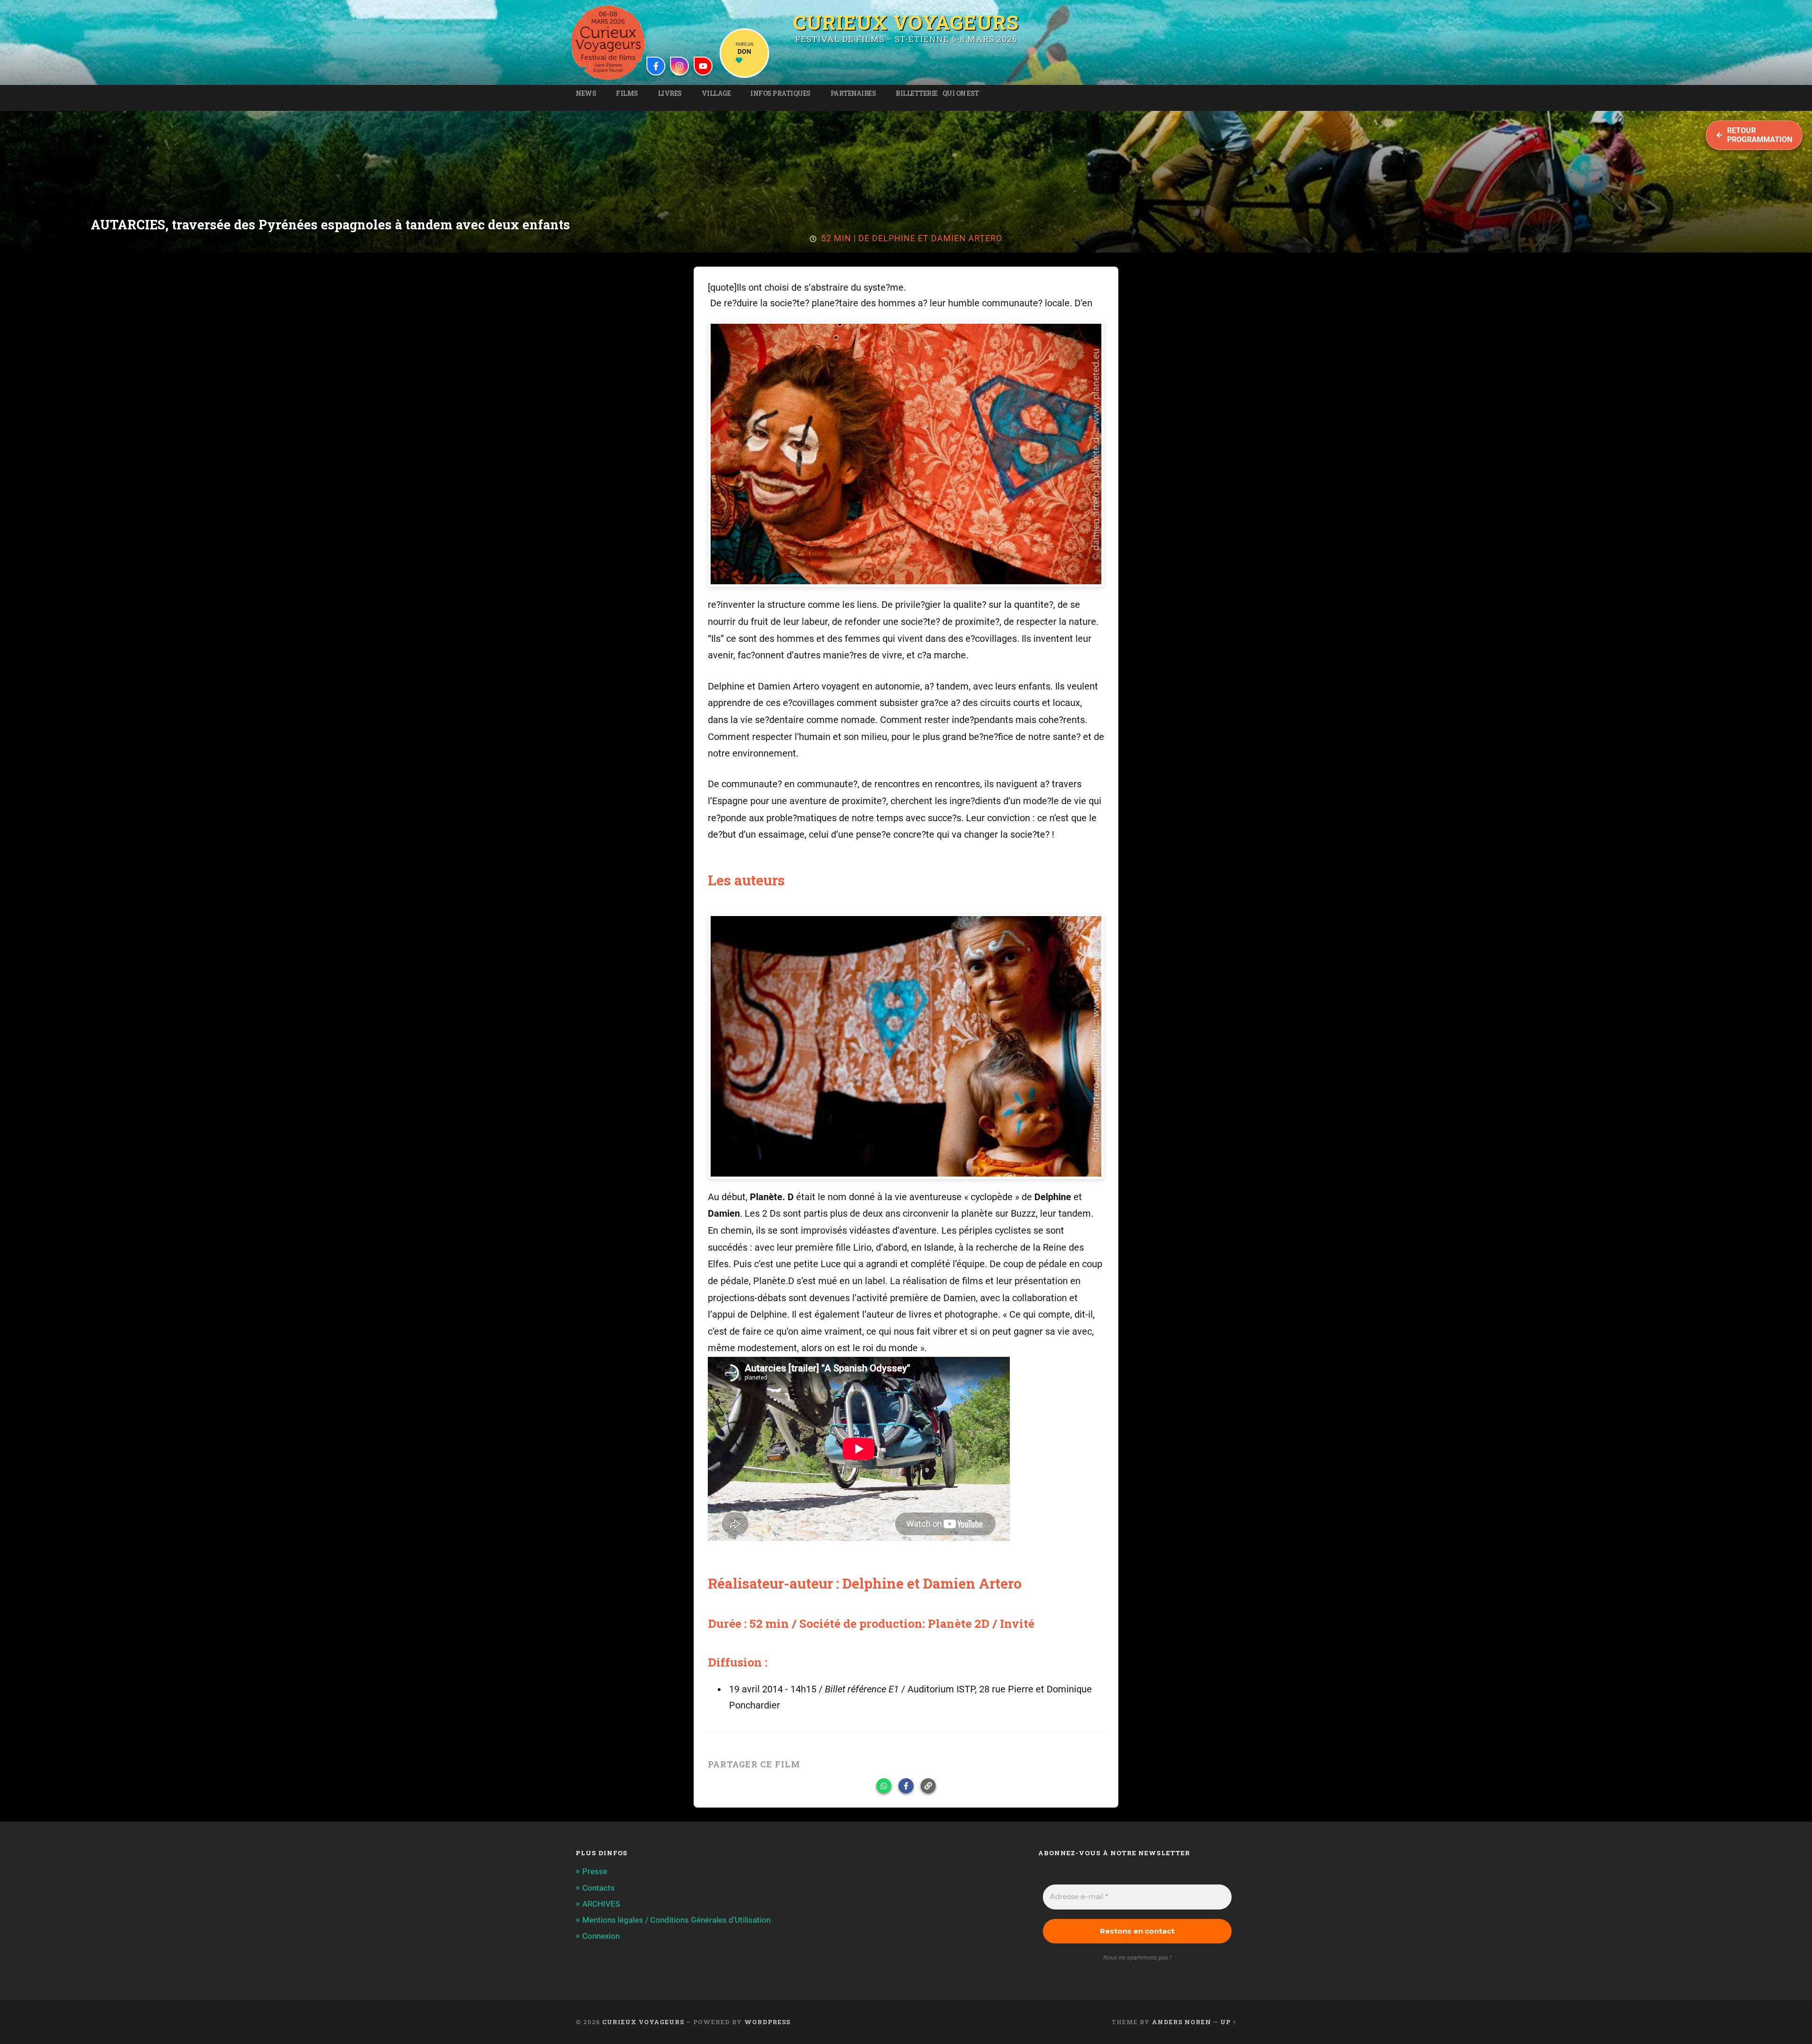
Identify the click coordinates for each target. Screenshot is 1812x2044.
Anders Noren (1182, 2022)
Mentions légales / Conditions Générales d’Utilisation (676, 1920)
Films (627, 93)
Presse (595, 1871)
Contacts (599, 1888)
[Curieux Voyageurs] (608, 42)
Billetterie (917, 93)
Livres (670, 93)
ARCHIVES (601, 1904)
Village (716, 93)
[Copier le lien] (928, 1786)
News (586, 93)
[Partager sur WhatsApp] (884, 1786)
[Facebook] (656, 66)
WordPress (767, 2022)
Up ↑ (1228, 2022)
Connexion (601, 1936)
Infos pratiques (780, 93)
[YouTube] (703, 66)
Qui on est (961, 93)
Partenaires (853, 93)
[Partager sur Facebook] (906, 1786)
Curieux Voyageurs (906, 22)
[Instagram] (679, 66)
